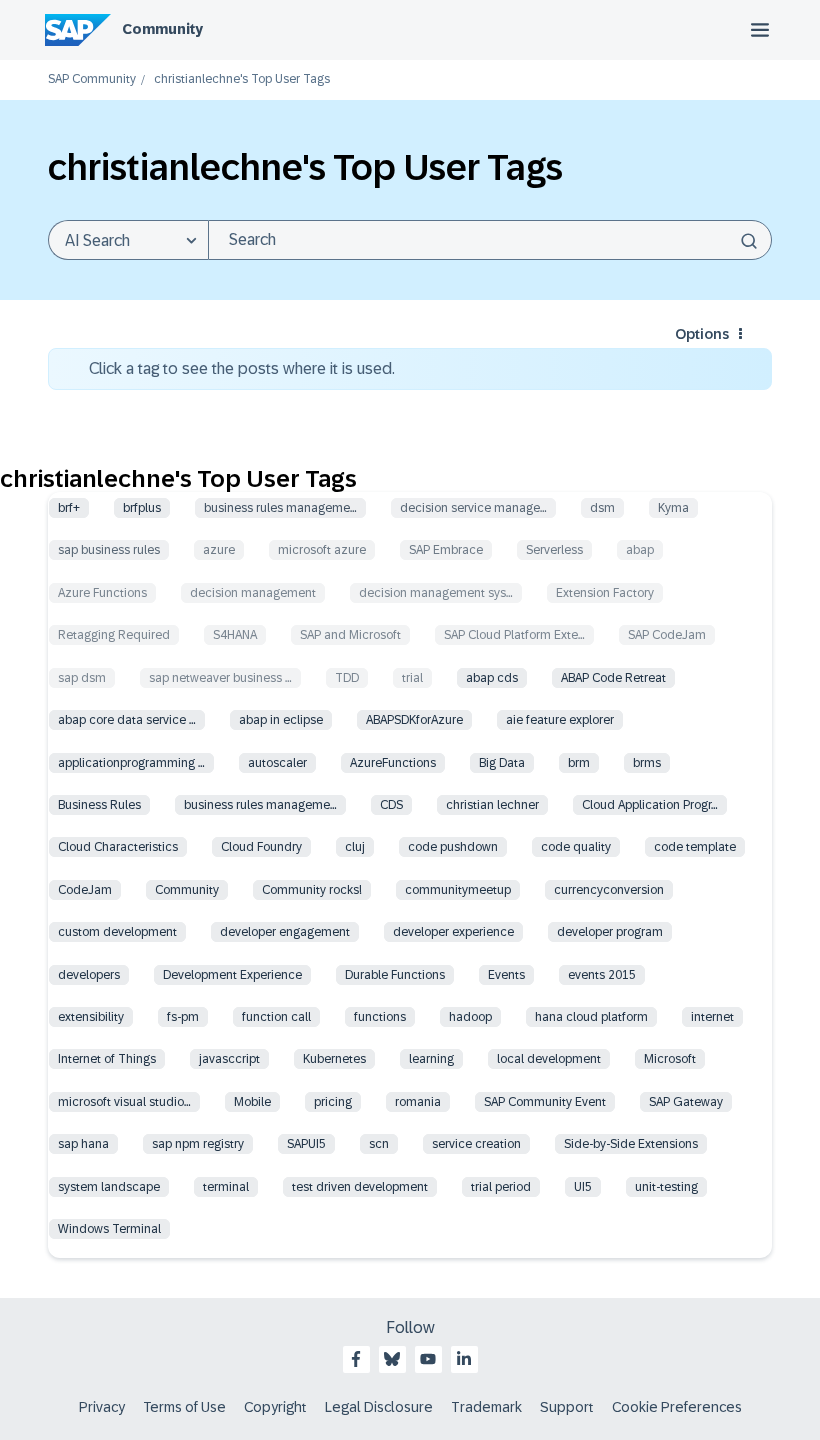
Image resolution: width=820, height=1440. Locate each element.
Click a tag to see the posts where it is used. (242, 368)
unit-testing (666, 1187)
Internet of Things (107, 1059)
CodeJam (85, 890)
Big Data (502, 763)
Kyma (673, 508)
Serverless (554, 550)
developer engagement (285, 932)
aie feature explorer (560, 720)
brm (579, 763)
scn (379, 1144)
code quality (576, 847)
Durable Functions (395, 975)
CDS (391, 805)
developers (89, 975)
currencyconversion (609, 890)
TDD (347, 678)
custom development (117, 932)
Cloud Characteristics (118, 847)
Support (567, 1407)
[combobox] (490, 240)
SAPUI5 (306, 1144)
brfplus (142, 508)
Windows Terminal (109, 1229)
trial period (501, 1187)
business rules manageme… (280, 508)
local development (549, 1059)
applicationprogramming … (131, 763)
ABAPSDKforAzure (414, 720)
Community (162, 29)
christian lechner (492, 805)
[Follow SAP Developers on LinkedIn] (464, 1359)
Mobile (252, 1102)
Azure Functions (102, 593)
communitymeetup (458, 890)
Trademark (486, 1407)
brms (647, 763)
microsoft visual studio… (124, 1102)
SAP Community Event (545, 1102)
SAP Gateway (686, 1102)
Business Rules (99, 805)
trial (412, 678)
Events (506, 975)
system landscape (109, 1187)
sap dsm (82, 678)
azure (219, 550)
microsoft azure (322, 550)
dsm (602, 508)
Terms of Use (184, 1407)
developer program (610, 932)
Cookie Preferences (677, 1407)
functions (380, 1017)
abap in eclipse (281, 720)
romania (418, 1102)
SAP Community (92, 79)
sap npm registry (198, 1144)
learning (431, 1059)
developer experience (453, 932)
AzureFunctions (393, 763)
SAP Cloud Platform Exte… (514, 635)
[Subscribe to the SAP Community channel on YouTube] (428, 1359)
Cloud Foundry (261, 847)
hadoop (470, 1017)
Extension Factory (605, 593)
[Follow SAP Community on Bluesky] (392, 1359)
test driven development (360, 1187)
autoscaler (277, 763)
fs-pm (183, 1017)
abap (640, 550)
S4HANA (235, 635)
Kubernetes (334, 1059)
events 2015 (602, 975)
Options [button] (702, 334)
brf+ (69, 508)
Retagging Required (114, 635)
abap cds (492, 678)
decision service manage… (473, 508)
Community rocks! (312, 890)
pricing (333, 1102)
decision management (253, 593)
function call (276, 1017)
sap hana (83, 1144)
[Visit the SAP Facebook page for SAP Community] (356, 1359)
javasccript (229, 1059)
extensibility (91, 1017)
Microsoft (670, 1059)
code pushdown (453, 847)
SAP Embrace (446, 550)
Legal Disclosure (379, 1407)
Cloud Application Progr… (650, 805)
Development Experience (232, 975)
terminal (226, 1187)
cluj (355, 847)
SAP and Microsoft (350, 635)
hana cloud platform (591, 1017)
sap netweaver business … (220, 678)
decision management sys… (436, 593)
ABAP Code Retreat (613, 678)
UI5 (583, 1187)
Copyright (275, 1407)
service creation (476, 1144)
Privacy (102, 1407)
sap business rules (109, 550)
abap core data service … (127, 720)
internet (712, 1017)
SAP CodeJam (667, 635)
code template (695, 847)
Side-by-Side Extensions (631, 1144)
